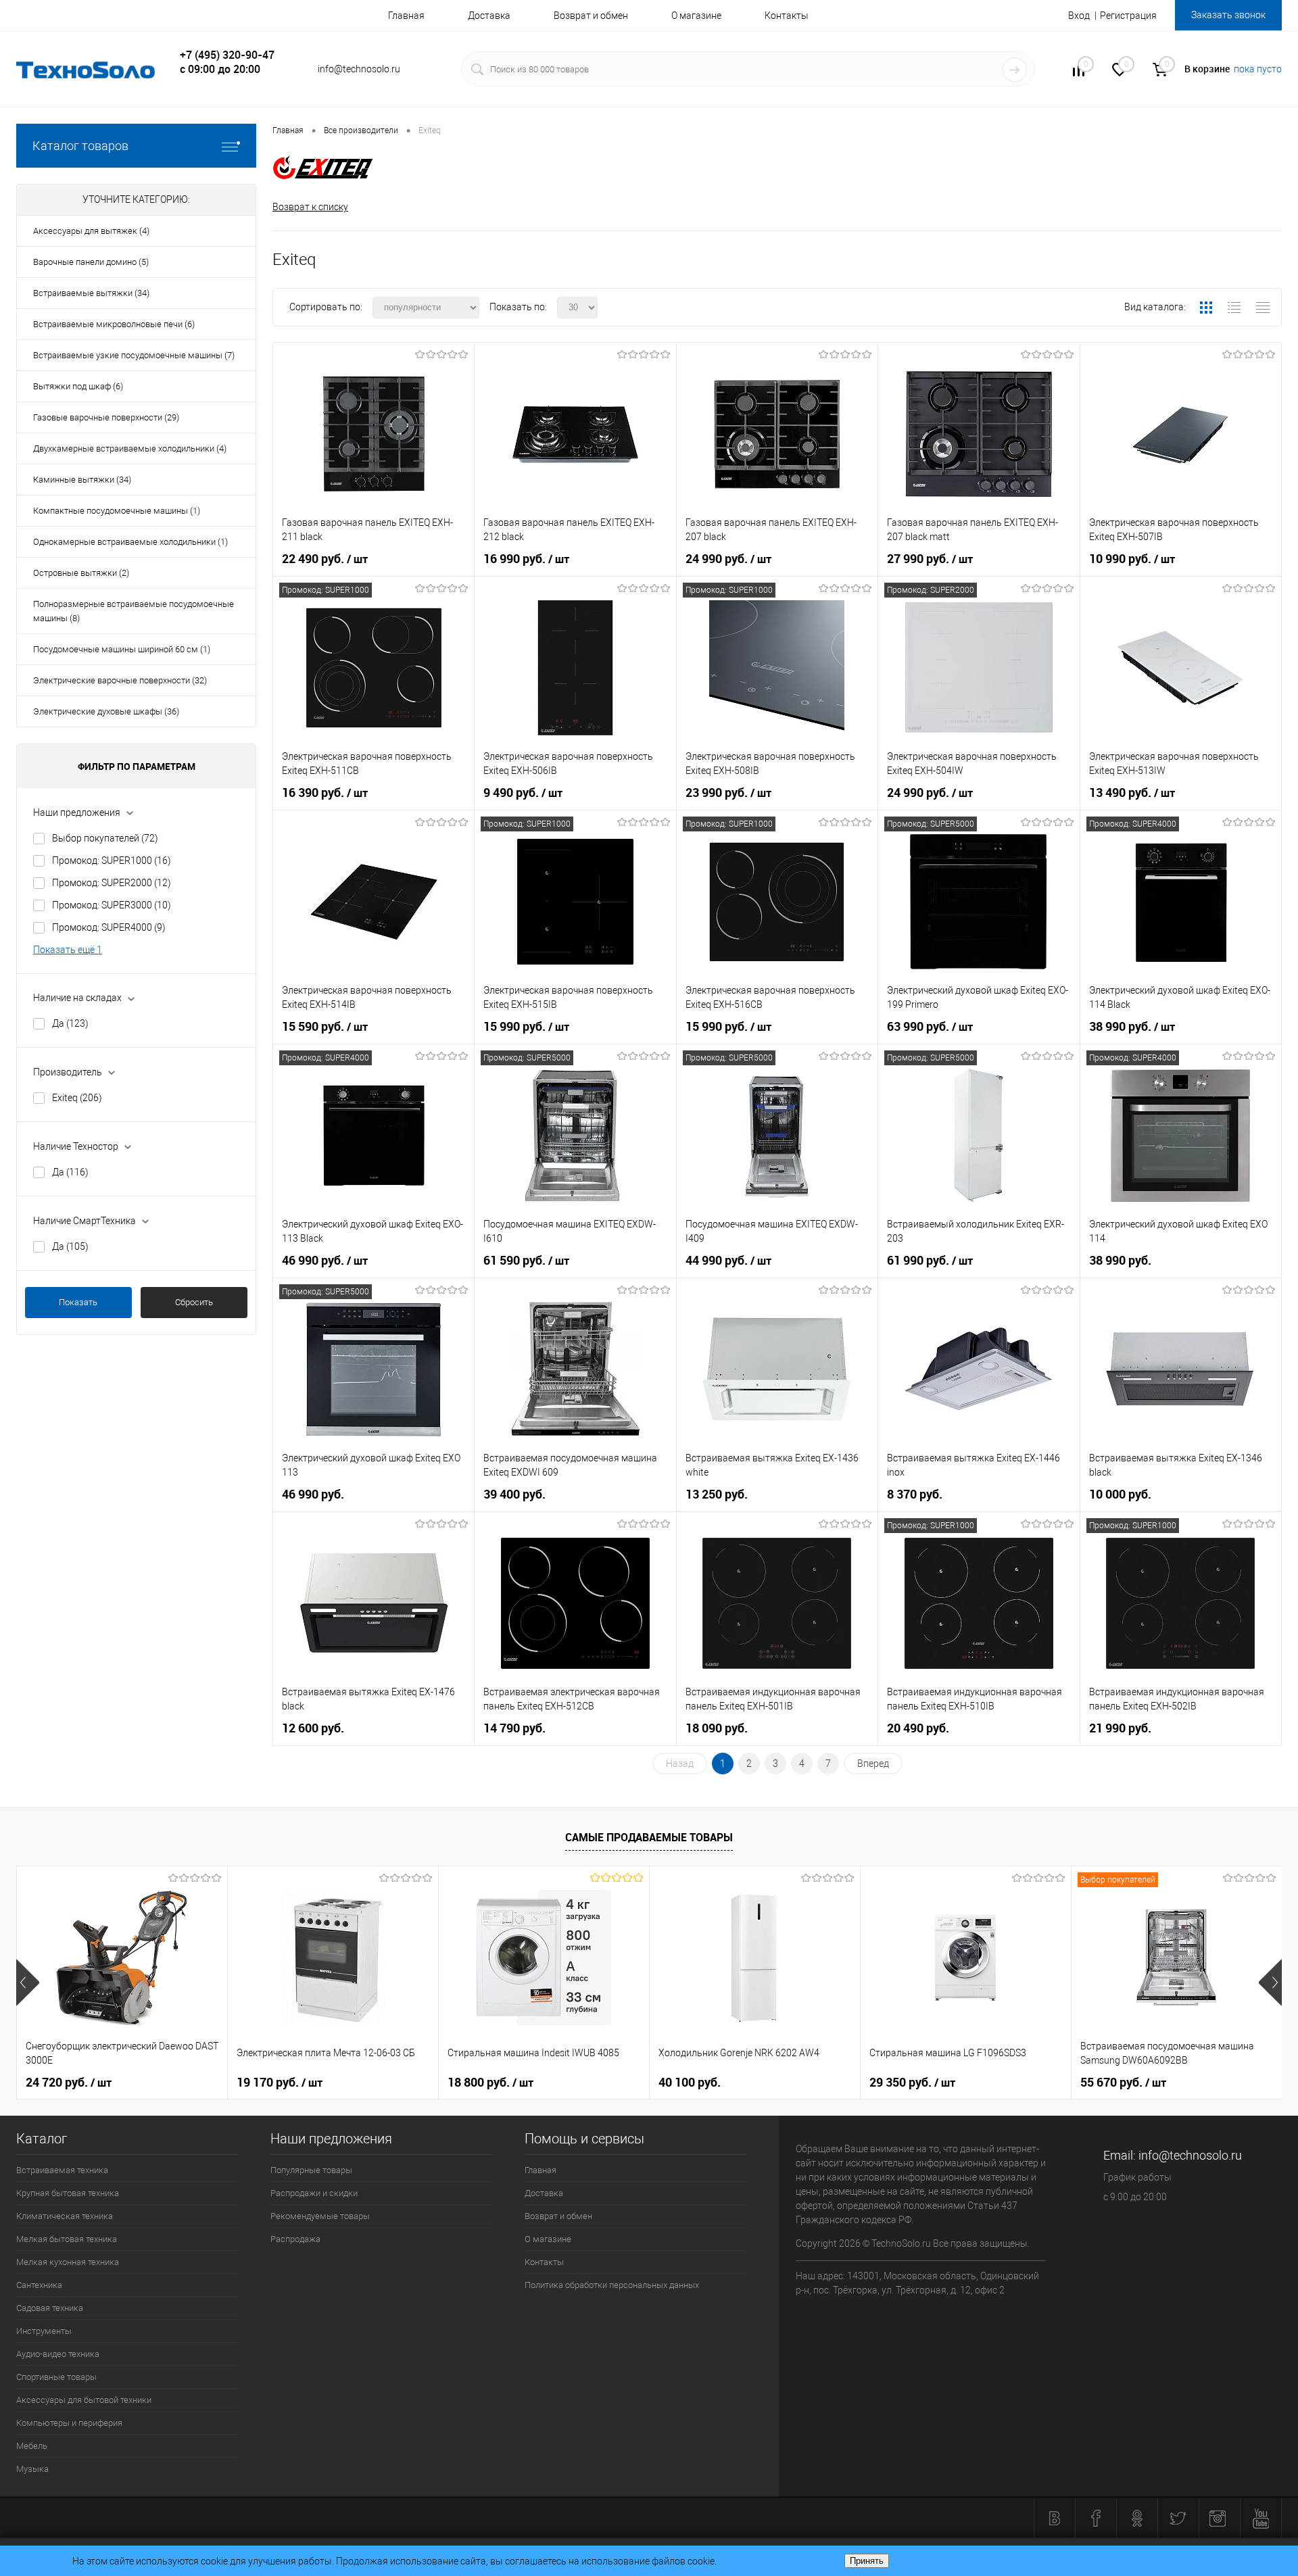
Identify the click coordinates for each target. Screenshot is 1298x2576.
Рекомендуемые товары (320, 2216)
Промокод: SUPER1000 (112, 860)
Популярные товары (311, 2170)
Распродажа (295, 2239)
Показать (78, 1302)
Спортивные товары (56, 2377)
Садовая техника (50, 2308)
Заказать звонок (1228, 15)
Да (70, 1023)
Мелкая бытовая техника (67, 2239)
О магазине (696, 16)
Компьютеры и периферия (69, 2423)
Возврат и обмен (591, 16)
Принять (867, 2561)
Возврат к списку (310, 207)
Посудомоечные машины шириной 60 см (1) (122, 649)
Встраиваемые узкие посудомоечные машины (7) (134, 355)
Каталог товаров (80, 146)
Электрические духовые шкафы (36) (106, 711)
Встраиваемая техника (62, 2170)
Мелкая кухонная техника (68, 2262)
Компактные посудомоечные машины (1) (117, 511)
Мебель (32, 2446)
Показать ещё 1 (68, 950)
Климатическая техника (65, 2216)
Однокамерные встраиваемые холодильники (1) (130, 542)
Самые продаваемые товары (649, 1837)
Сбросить (194, 1302)
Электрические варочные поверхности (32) (120, 680)
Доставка (489, 16)
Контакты (787, 16)
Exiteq (77, 1098)
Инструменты (44, 2331)
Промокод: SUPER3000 (112, 905)
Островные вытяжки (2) (81, 573)
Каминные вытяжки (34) (82, 480)
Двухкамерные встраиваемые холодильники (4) (130, 448)
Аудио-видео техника (58, 2354)
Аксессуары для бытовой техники (84, 2400)
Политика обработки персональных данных (612, 2285)
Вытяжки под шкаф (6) (78, 386)
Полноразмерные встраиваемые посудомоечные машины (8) (134, 611)
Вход (1079, 16)
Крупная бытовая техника (68, 2193)
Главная (406, 16)
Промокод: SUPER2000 (112, 883)
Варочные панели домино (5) (91, 262)
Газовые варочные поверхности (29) (106, 417)
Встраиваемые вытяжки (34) (91, 293)
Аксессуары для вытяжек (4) (91, 231)
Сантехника (39, 2285)
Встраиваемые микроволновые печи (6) (114, 324)
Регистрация (1128, 16)
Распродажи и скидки (314, 2193)
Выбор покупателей (105, 838)
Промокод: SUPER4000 (109, 927)
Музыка (32, 2469)
